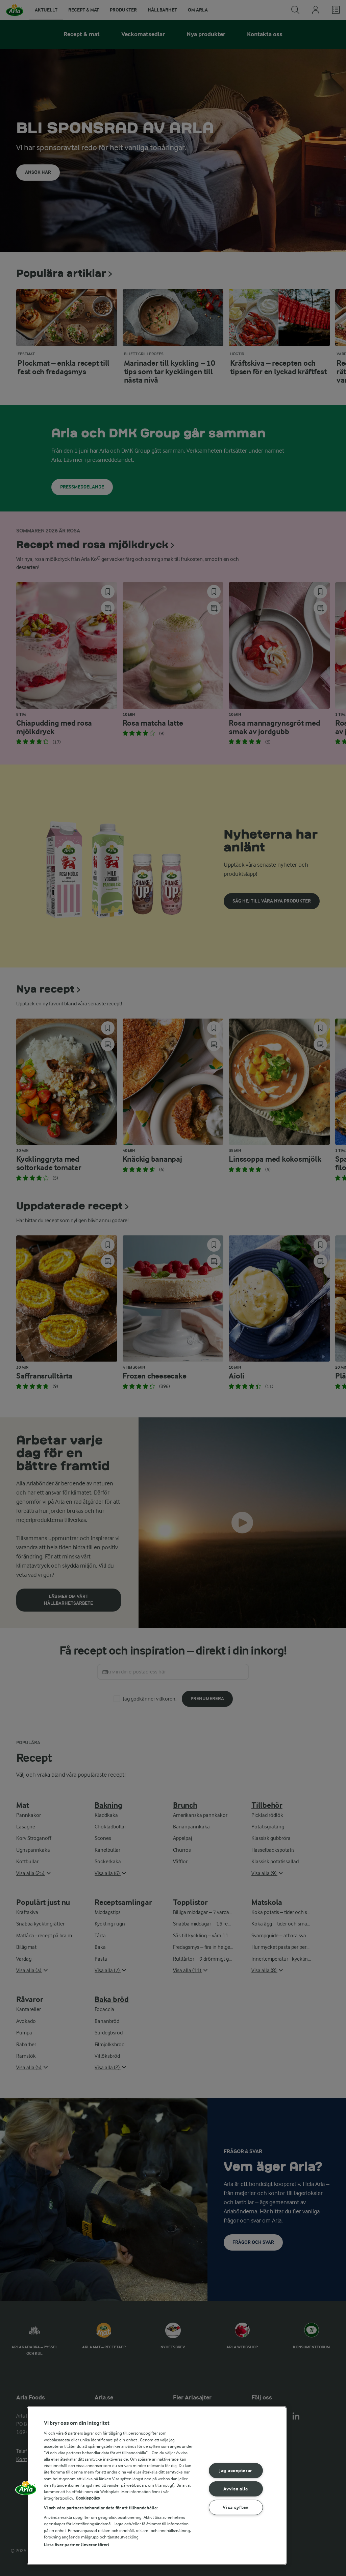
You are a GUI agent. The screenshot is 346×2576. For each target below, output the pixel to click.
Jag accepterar (236, 2471)
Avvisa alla (236, 2489)
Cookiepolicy (88, 2498)
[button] (26, 2490)
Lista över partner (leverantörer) (77, 2545)
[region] (157, 2486)
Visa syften (236, 2507)
